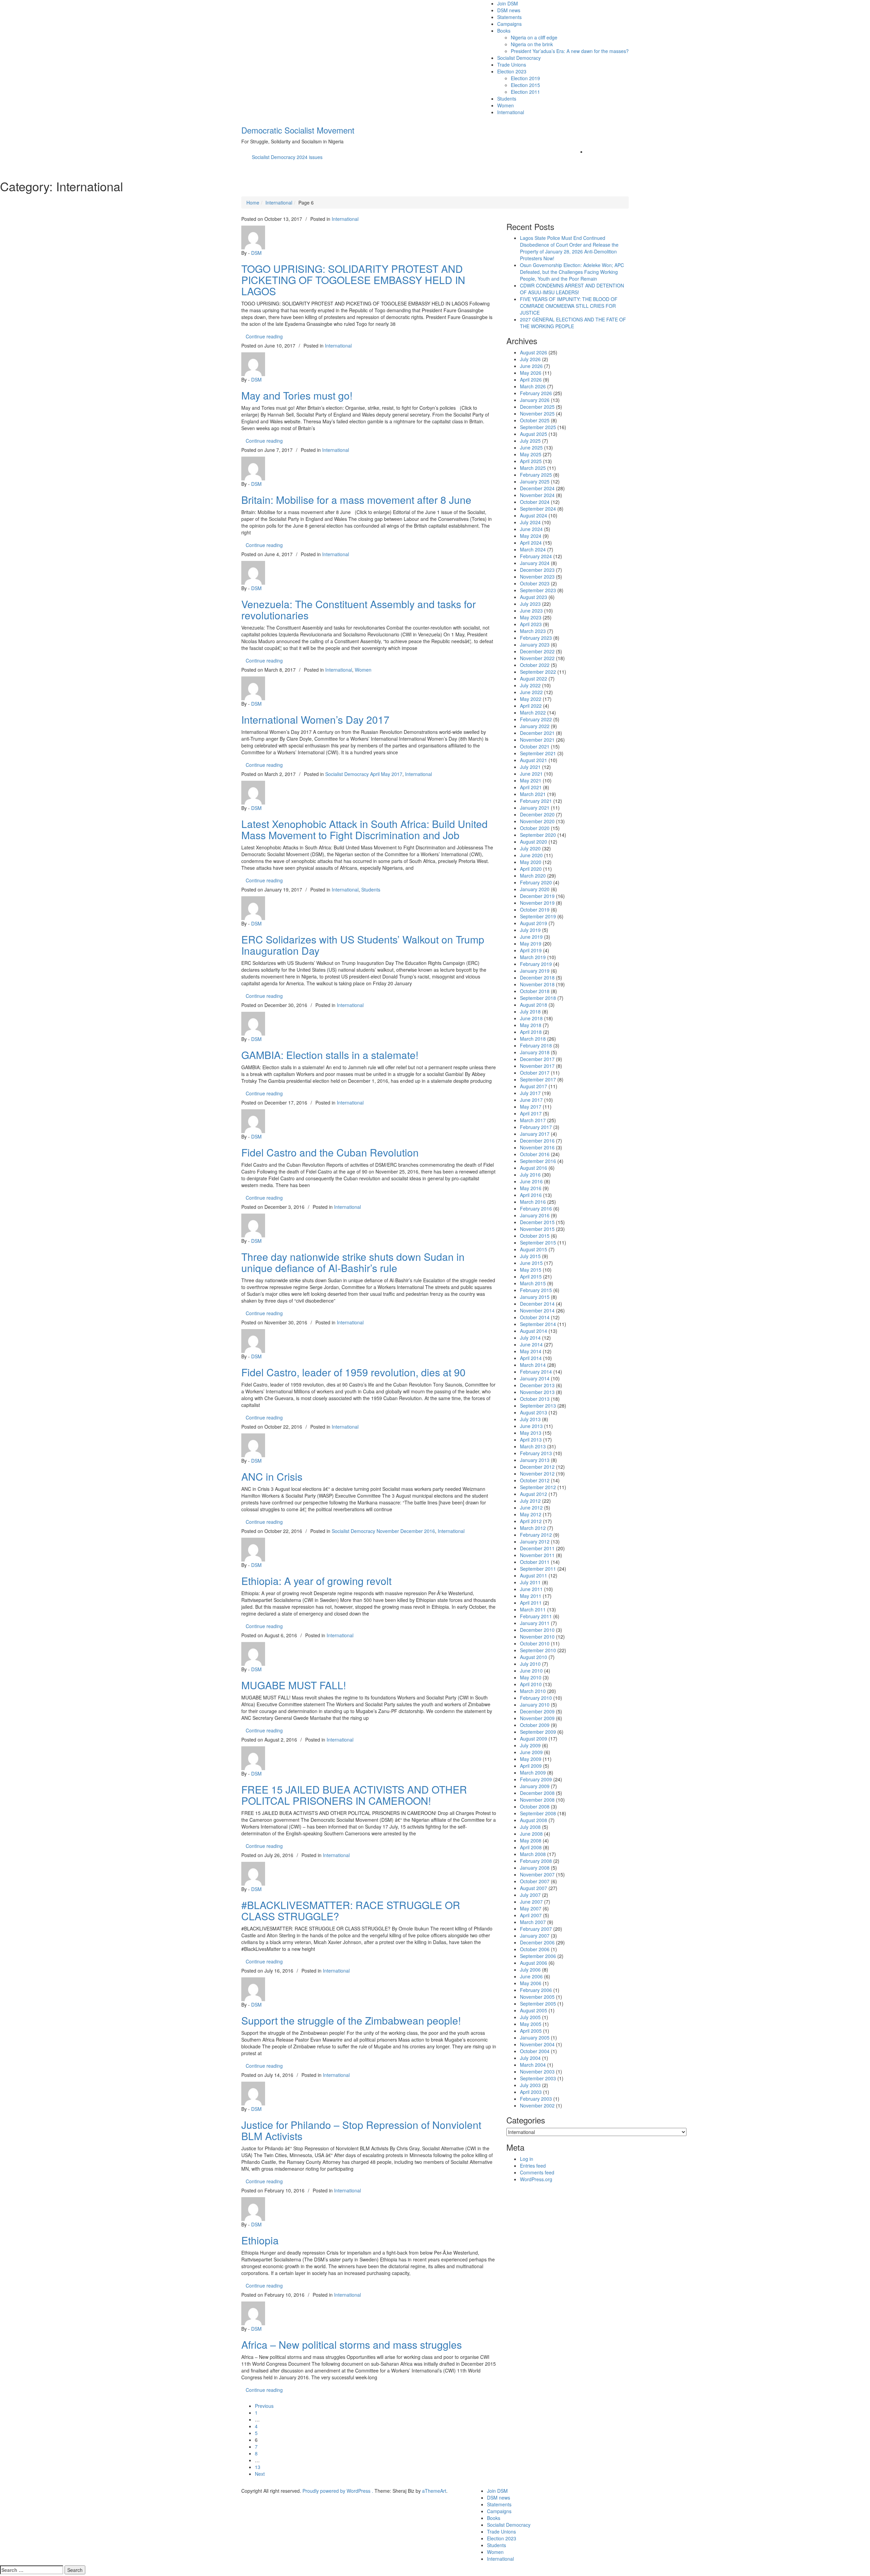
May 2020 (531, 862)
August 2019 (534, 923)
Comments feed (537, 2172)
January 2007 (535, 1936)
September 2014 (538, 1324)
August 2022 (534, 678)
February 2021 (536, 801)
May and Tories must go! (297, 395)
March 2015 (533, 1283)
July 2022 (530, 685)
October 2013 (535, 1399)
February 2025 (536, 475)
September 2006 (538, 1956)
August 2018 (534, 1005)
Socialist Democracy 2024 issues (287, 157)
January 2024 (535, 563)
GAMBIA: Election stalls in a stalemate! (330, 1055)
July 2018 (530, 1011)
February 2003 (536, 2099)
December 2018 (537, 977)
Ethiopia (260, 2240)
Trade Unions (512, 65)
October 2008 (535, 1806)
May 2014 (531, 1351)
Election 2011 (525, 92)
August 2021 (534, 760)
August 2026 (534, 352)
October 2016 (535, 1154)
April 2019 (531, 950)
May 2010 (531, 1677)
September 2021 (538, 753)
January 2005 (535, 2037)
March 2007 (533, 1922)
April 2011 (531, 1603)
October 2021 (535, 746)
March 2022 (533, 712)
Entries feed (533, 2166)
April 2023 (531, 624)
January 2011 (535, 1623)
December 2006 (537, 1942)
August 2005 (534, 2010)
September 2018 (538, 998)
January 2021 (535, 808)
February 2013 (536, 1453)
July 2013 (530, 1419)
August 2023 (534, 597)
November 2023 (537, 577)
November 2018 (537, 984)
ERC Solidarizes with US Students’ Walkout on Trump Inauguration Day (363, 945)
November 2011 (537, 1555)
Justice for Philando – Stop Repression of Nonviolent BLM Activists (361, 2130)
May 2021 (531, 780)
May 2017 (531, 1107)
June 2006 (531, 1976)
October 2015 (535, 1236)
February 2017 (536, 1127)
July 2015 (530, 1256)
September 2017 (538, 1079)
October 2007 (535, 1881)
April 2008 (531, 1847)
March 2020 (533, 876)
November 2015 (537, 1229)
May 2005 (531, 2024)
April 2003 (531, 2092)
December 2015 (537, 1222)
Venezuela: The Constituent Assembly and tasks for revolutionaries (359, 610)
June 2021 (531, 774)
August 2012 (534, 1494)
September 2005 (538, 2004)
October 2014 (535, 1317)
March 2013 (533, 1446)
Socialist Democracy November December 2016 (383, 1531)
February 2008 (536, 1861)
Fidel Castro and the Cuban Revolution (330, 1152)
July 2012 (530, 1501)
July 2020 (530, 848)
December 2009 (537, 1711)
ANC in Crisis (272, 1476)
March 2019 (533, 957)
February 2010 (536, 1698)
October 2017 (535, 1073)
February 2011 (536, 1616)
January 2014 (535, 1378)
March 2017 (533, 1120)
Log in (527, 2159)
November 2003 (537, 2071)
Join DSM (508, 3)
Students (507, 99)
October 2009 (535, 1725)
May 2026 (531, 373)
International (511, 112)
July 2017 (530, 1093)
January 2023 (535, 645)
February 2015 (536, 1290)
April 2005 (531, 2031)
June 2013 (531, 1426)
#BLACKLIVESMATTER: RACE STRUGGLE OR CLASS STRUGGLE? (351, 1910)
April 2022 (531, 706)
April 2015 (531, 1276)
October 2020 (535, 828)
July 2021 (530, 767)
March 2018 (533, 1039)
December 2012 (537, 1467)
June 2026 (531, 366)
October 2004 (535, 2051)
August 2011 (534, 1575)
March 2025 (533, 468)
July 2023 (530, 604)
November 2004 (537, 2044)
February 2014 (536, 1372)
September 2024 (538, 509)
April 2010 (531, 1684)
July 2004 (530, 2058)
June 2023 (531, 611)
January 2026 (535, 400)
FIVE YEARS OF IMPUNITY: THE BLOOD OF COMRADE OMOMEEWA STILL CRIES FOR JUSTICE (569, 306)
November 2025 (537, 413)
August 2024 (534, 515)
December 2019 (537, 896)
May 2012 (531, 1514)
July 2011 (530, 1582)
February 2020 (536, 882)
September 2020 (538, 835)
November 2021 (537, 740)
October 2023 (535, 583)
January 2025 (535, 481)
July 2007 (530, 1895)
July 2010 (530, 1664)
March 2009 (533, 1772)
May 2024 (531, 536)
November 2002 (537, 2105)
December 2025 (537, 407)
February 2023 (536, 638)
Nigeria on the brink (532, 44)
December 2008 (537, 1793)
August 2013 (534, 1412)
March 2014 (533, 1365)
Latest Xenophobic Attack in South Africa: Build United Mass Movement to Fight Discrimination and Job (364, 829)
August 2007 (534, 1888)
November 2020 (537, 821)
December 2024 (537, 488)
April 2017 (531, 1113)
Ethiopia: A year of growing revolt (316, 1581)
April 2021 (531, 787)
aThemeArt (434, 2491)
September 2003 (538, 2078)
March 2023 (533, 631)
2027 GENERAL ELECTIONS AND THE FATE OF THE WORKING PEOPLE (573, 323)
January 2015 (535, 1297)
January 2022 (535, 726)
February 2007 (536, 1929)
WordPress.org (536, 2179)
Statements (509, 17)
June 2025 (531, 447)
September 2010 (538, 1650)
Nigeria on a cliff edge (534, 37)
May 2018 (531, 1025)
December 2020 (537, 814)
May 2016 (531, 1188)
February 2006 (536, 1990)
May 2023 (531, 617)
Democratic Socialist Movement (298, 130)
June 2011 (531, 1589)
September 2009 (538, 1732)
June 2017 (531, 1100)
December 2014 (537, 1304)
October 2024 (535, 502)
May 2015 (531, 1270)
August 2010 (534, 1657)
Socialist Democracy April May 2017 (364, 774)
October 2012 (535, 1480)
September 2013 (538, 1406)
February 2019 (536, 964)
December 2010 (537, 1630)
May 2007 (531, 1908)
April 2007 (531, 1915)
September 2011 (538, 1569)
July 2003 (530, 2085)
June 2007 (531, 1902)
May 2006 (531, 1983)
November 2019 (537, 903)
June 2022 (531, 692)
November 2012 (537, 1474)
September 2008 (538, 1813)
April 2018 (531, 1032)
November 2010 (537, 1637)
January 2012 (535, 1541)
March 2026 (533, 386)
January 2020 (535, 889)
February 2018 (536, 1045)
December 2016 (537, 1141)
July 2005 (530, 2017)
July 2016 (530, 1175)
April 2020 (531, 869)
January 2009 (535, 1786)
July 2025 (530, 441)
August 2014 (534, 1331)
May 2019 (531, 943)
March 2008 (533, 1854)
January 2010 (535, 1705)
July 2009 (530, 1745)
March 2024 (533, 549)
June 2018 (531, 1018)
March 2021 (533, 794)
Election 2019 (525, 78)
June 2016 (531, 1181)
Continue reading (266, 336)
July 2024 (530, 522)
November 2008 (537, 1800)
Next (260, 2474)
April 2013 (531, 1440)
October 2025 (535, 420)
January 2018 (535, 1052)
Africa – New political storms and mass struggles (352, 2344)
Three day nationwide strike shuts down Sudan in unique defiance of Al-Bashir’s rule (353, 1262)
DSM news (509, 10)
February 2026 (536, 393)
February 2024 (536, 556)
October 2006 (535, 1949)
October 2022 (535, 665)
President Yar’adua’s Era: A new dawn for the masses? (570, 51)
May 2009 (531, 1759)
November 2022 (537, 658)
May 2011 (531, 1596)
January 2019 (535, 971)
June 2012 (531, 1507)
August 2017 (534, 1086)
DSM (256, 253)
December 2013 (537, 1385)
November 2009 (537, 1718)
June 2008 (531, 1834)
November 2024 (537, 495)
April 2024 (531, 543)
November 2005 (537, 1997)
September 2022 (538, 672)
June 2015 (531, 1263)
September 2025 (538, 427)
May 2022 (531, 699)
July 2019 (530, 930)
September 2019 (538, 916)
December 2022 (537, 651)
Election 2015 (525, 85)
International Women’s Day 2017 (315, 719)
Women (506, 105)
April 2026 (531, 380)
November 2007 (537, 1874)
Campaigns (509, 24)
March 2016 (533, 1202)
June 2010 (531, 1671)
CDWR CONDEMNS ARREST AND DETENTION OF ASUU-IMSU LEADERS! (572, 289)
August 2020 (534, 842)
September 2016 (538, 1161)
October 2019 (535, 910)
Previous (264, 2406)
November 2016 (537, 1147)
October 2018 (535, 991)
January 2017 (535, 1134)
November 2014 (537, 1310)
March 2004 (533, 2065)
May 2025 (531, 454)
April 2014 (531, 1358)
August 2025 (534, 434)
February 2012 (536, 1535)
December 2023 (537, 570)
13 (258, 2467)
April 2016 (531, 1195)
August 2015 (534, 1249)
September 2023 (538, 590)
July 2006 (530, 1970)
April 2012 (531, 1521)
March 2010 (533, 1691)
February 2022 (536, 719)
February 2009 (536, 1779)
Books (504, 31)
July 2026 (530, 359)
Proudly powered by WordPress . (338, 2491)
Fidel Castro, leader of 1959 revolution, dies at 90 (353, 1372)
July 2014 (530, 1338)
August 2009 (534, 1739)
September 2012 (538, 1487)
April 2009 (531, 1766)
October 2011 (535, 1562)
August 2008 (534, 1820)
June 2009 (531, 1752)
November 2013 (537, 1392)
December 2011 (537, 1548)
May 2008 (531, 1840)
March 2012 (533, 1528)
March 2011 (533, 1609)
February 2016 (536, 1208)
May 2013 (531, 1433)
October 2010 (535, 1643)
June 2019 (531, 937)
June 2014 (531, 1344)
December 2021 (537, 733)
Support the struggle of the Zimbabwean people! (351, 2020)
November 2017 (537, 1066)
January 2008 (535, 1868)
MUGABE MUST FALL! (294, 1685)
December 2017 (537, 1059)
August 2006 (534, 1963)
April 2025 (531, 461)
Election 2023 (512, 71)
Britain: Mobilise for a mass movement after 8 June (356, 500)
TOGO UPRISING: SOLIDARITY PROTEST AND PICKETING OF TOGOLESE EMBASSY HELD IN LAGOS (353, 280)
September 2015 (538, 1242)
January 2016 (535, 1215)
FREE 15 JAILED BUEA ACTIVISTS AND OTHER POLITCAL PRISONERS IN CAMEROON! (354, 1795)
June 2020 (531, 855)
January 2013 (535, 1460)
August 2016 (534, 1168)
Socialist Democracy (519, 58)
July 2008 (530, 1827)
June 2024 (531, 529)
